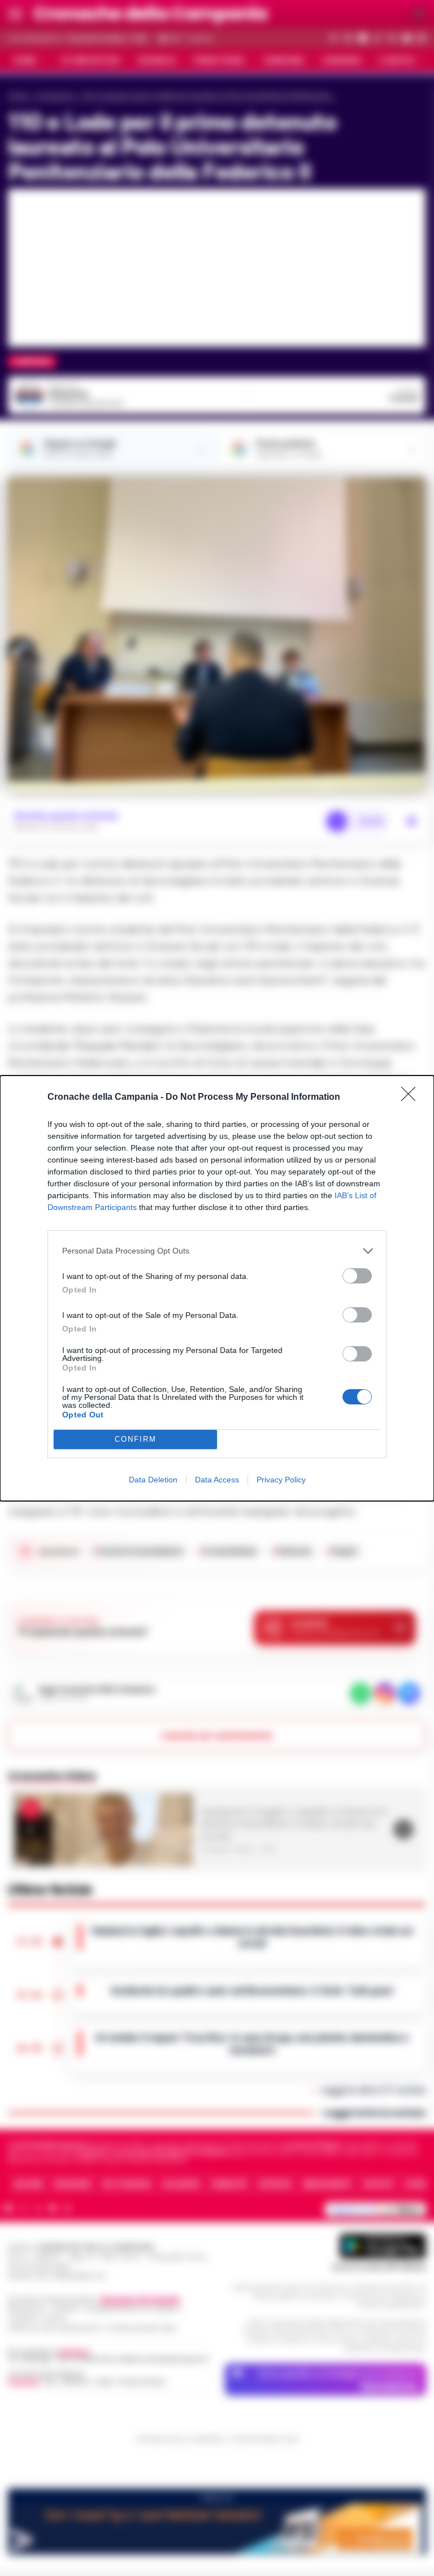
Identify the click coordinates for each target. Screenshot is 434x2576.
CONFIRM (136, 1439)
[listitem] (217, 1251)
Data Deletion (153, 1480)
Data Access (217, 1480)
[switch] (357, 1276)
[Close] (412, 1098)
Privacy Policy (281, 1480)
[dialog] (217, 1288)
